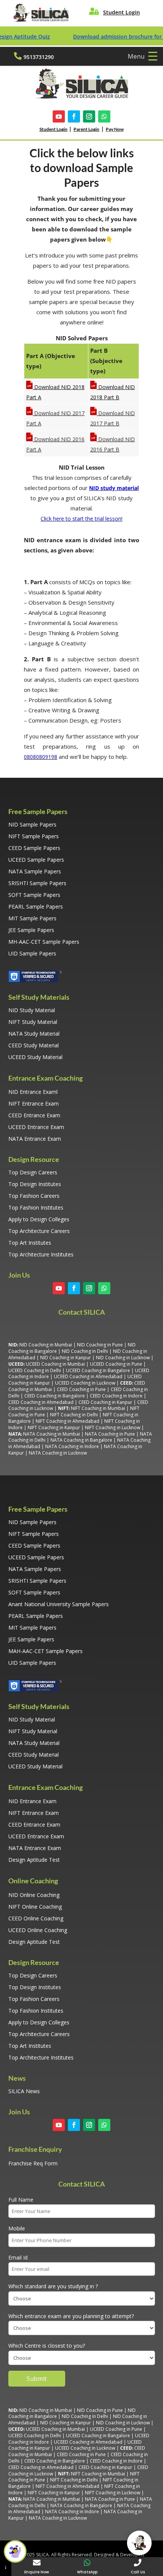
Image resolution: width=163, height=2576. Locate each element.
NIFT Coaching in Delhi (74, 1415)
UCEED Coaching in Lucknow (85, 1383)
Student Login (121, 12)
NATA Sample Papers (35, 871)
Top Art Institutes (30, 1243)
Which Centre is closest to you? (47, 2346)
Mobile (17, 2228)
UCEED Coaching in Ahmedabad (88, 1376)
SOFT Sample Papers (34, 895)
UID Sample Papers (32, 953)
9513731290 (39, 57)
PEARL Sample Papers (36, 906)
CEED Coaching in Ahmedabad (41, 1402)
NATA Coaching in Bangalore (81, 1440)
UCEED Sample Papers (36, 860)
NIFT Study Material (33, 1022)
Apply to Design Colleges (39, 1219)
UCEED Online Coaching (38, 1930)
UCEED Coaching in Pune (116, 1364)
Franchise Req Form (33, 2163)
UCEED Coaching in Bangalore (98, 1370)
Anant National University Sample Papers (59, 1604)
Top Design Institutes (35, 1184)
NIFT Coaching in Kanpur (54, 1428)
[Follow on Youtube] (59, 116)
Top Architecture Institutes (41, 1254)
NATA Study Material (34, 1034)
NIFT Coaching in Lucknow (113, 1428)
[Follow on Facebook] (74, 116)
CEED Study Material (34, 1045)
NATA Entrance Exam (35, 1139)
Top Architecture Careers (39, 1231)
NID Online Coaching (34, 1895)
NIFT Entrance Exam (34, 1103)
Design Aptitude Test (34, 1860)
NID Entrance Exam (32, 1801)
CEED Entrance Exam (34, 1115)
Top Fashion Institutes (36, 1207)
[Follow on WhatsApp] (104, 116)
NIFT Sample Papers (34, 836)
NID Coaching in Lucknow (123, 1358)
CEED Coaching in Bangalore (55, 1396)
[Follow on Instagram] (89, 116)
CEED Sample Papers (34, 848)
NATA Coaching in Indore (72, 1446)
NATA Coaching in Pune (110, 1434)
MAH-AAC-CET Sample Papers (45, 1651)
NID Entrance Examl (33, 1092)
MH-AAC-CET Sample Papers (44, 942)
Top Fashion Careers (34, 1196)
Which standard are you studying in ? (53, 2286)
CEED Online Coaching (36, 1918)
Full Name (21, 2200)
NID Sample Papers (32, 824)
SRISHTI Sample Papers (37, 883)
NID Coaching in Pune (100, 1345)
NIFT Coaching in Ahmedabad (67, 1421)
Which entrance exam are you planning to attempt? (71, 2316)
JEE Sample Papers (31, 930)
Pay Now (115, 129)
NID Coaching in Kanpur (66, 1358)
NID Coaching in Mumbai (46, 1345)
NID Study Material (32, 1010)
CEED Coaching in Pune (81, 1389)
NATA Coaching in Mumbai (52, 1434)
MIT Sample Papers (32, 918)
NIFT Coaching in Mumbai (98, 1408)
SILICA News (24, 2091)
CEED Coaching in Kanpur (105, 1402)
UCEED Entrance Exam (36, 1127)
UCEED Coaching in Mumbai (55, 1364)
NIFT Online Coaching (35, 1907)
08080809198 (41, 757)
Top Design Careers (33, 1172)
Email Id (18, 2257)
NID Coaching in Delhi (85, 1351)
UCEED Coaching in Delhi (35, 1370)
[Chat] (139, 2543)
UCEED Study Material (35, 1057)
